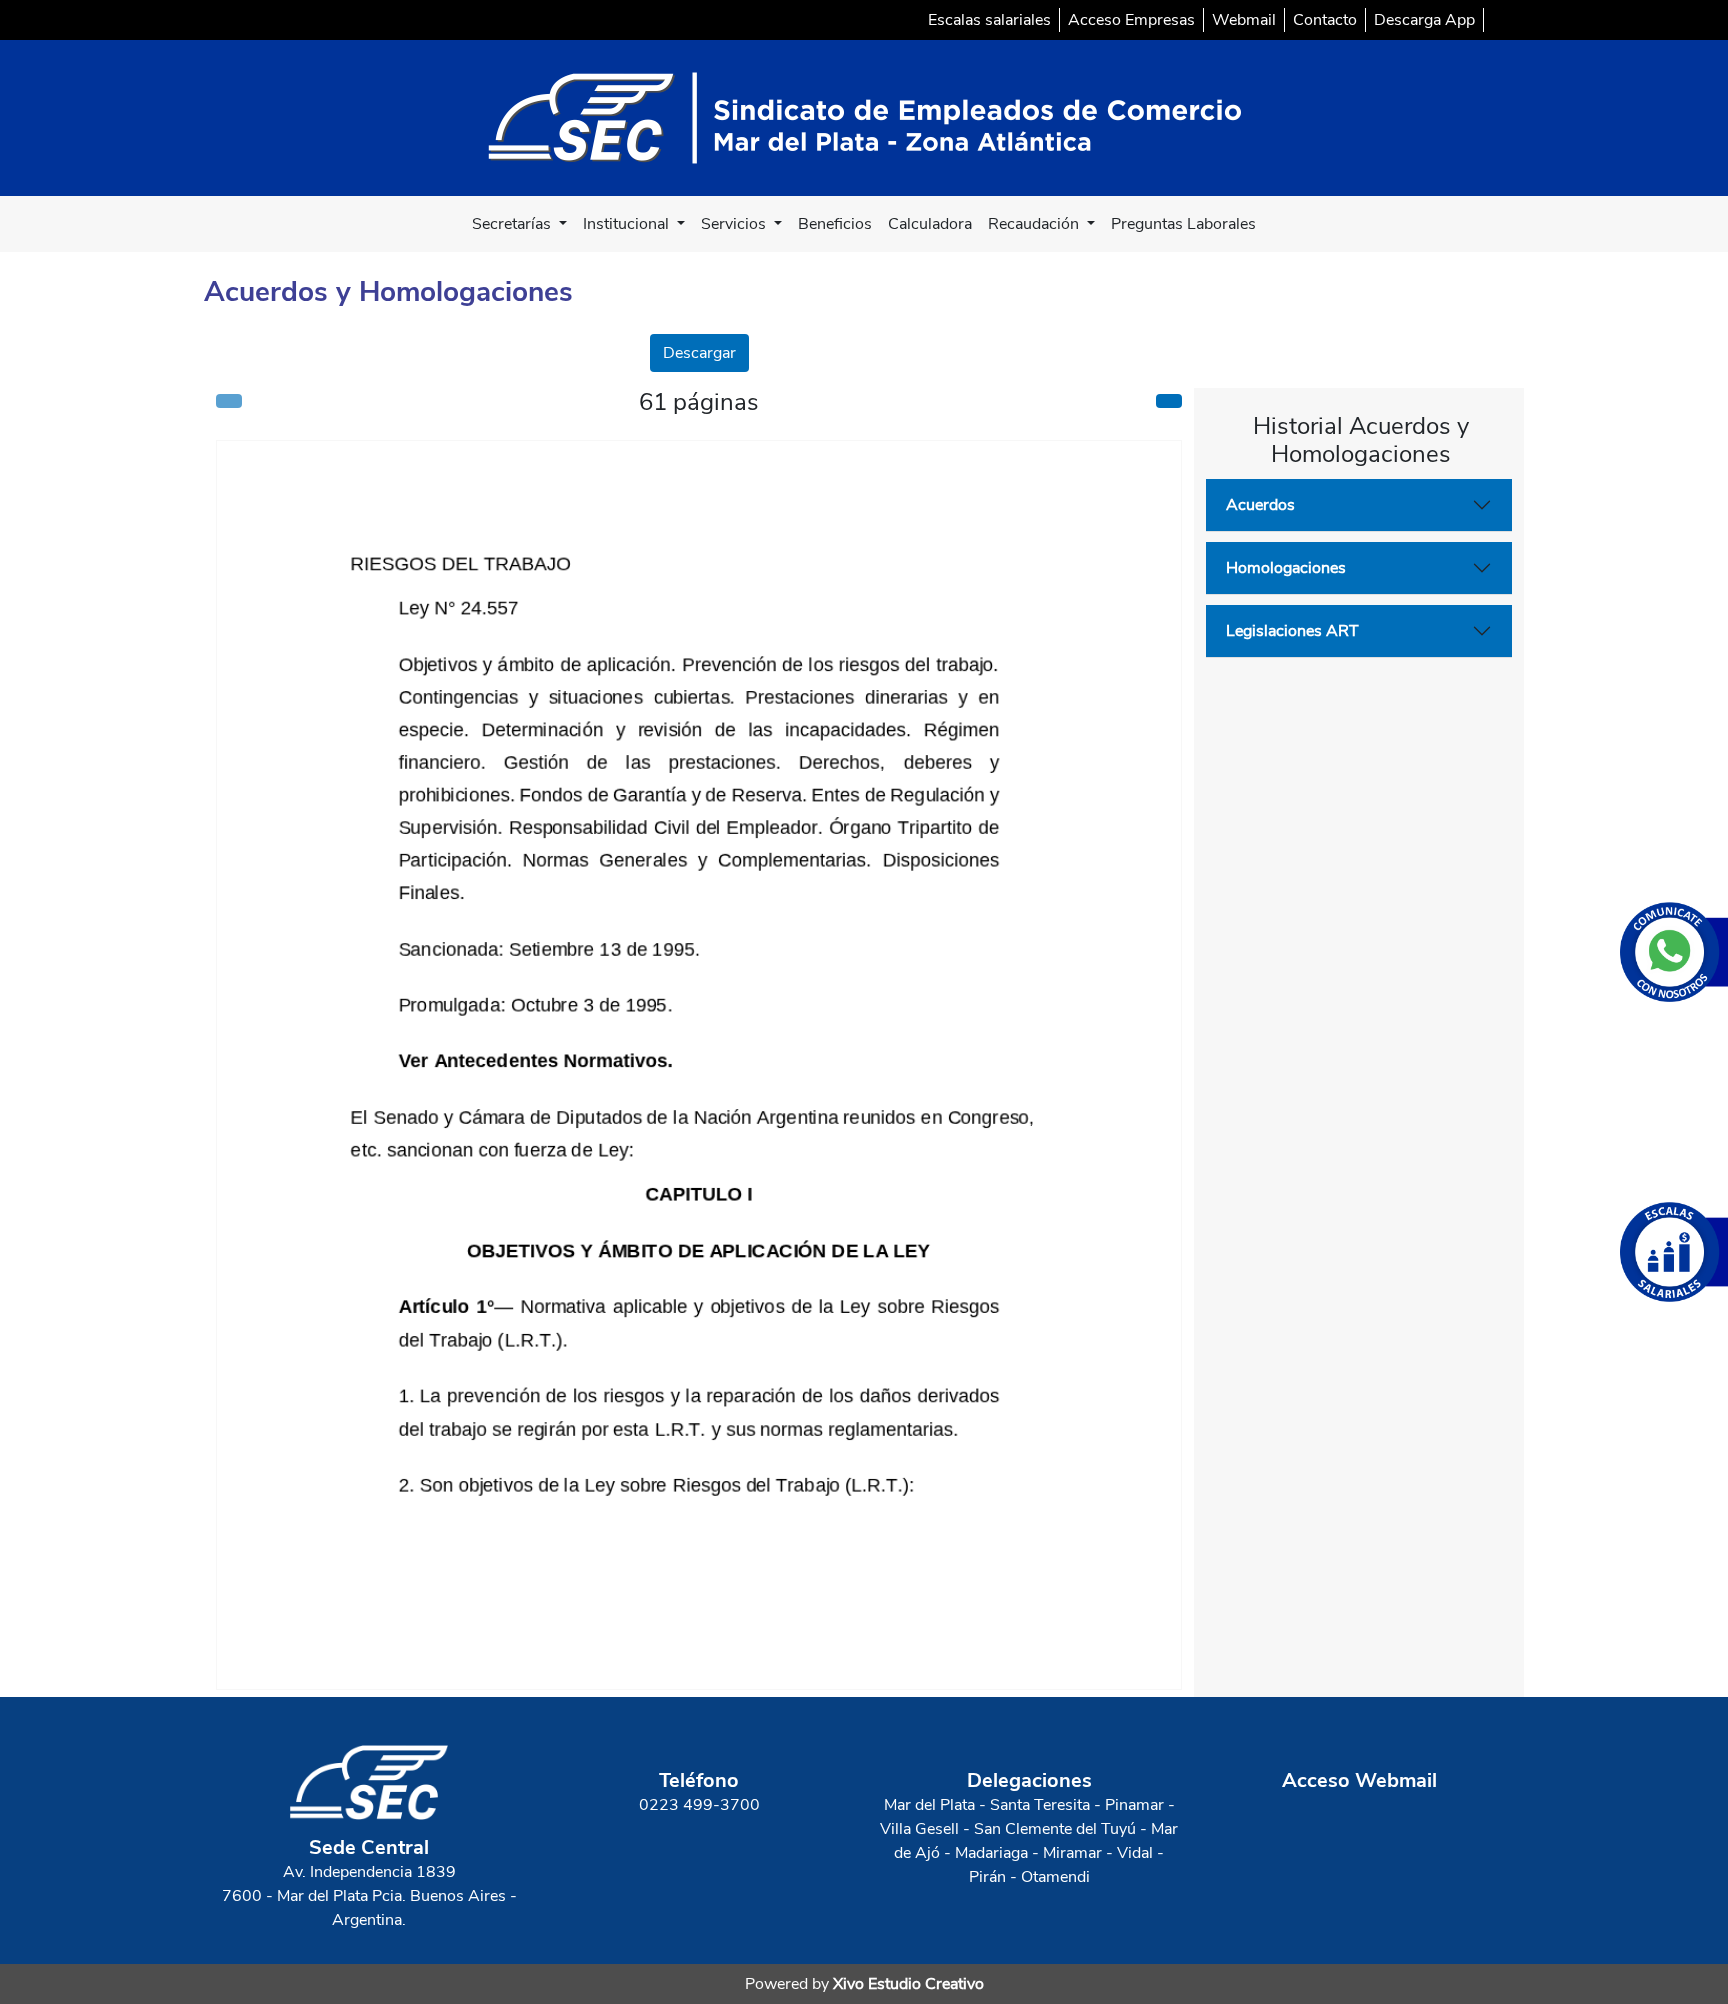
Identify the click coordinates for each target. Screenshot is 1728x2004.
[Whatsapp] (1674, 952)
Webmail (1244, 20)
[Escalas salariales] (1674, 1252)
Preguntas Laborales (1183, 224)
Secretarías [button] (513, 224)
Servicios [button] (735, 224)
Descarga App (1424, 20)
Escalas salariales (989, 20)
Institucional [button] (628, 224)
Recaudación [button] (1035, 224)
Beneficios (835, 224)
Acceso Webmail (1359, 1780)
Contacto (1325, 20)
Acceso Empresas (1131, 20)
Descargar (699, 353)
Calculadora (930, 224)
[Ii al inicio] (864, 117)
